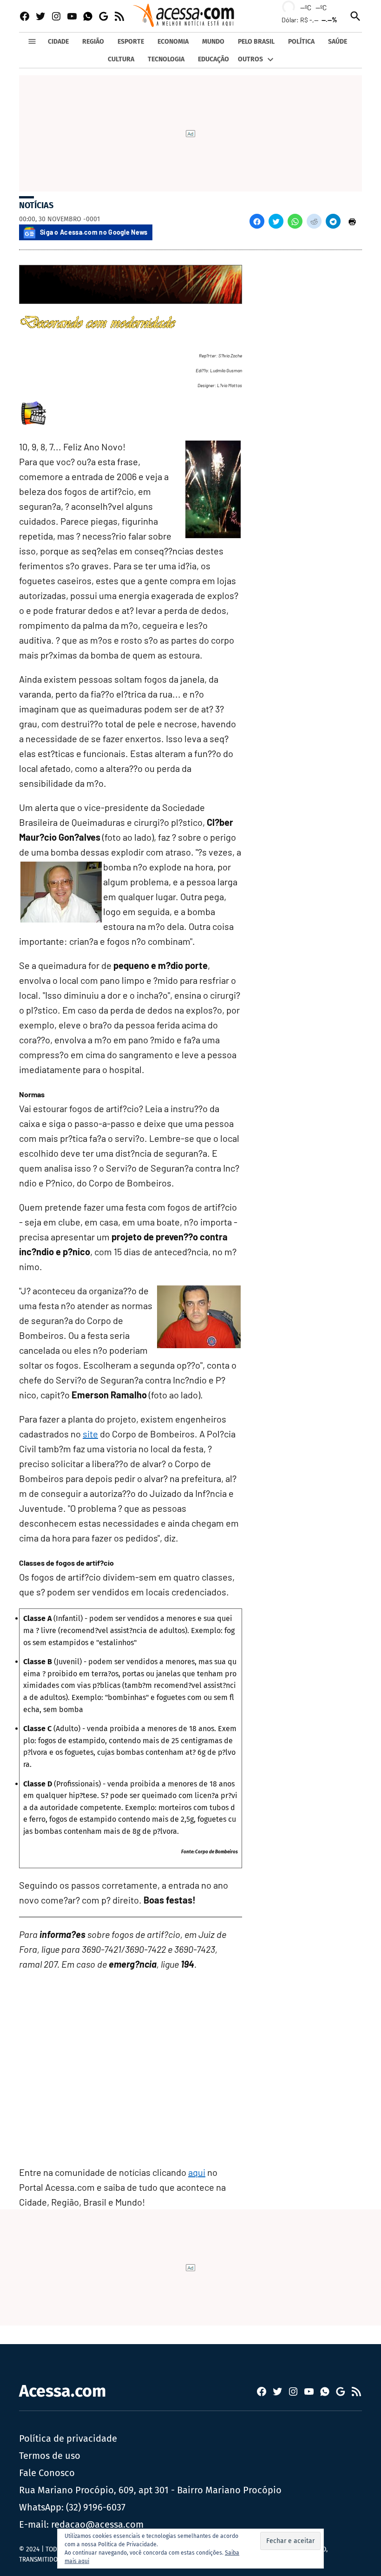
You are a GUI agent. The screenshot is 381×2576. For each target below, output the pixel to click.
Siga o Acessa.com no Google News (94, 232)
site (90, 1434)
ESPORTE (131, 42)
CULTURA (121, 59)
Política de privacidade (68, 2438)
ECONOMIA (173, 42)
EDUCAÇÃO (213, 59)
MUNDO (213, 42)
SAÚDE (338, 42)
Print (352, 221)
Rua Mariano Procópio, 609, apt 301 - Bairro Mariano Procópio (150, 2490)
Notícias (36, 205)
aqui (197, 2172)
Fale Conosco (47, 2473)
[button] (257, 221)
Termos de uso (50, 2456)
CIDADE (58, 42)
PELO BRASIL (256, 42)
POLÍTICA (301, 42)
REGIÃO (93, 42)
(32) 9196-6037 (96, 2507)
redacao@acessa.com (97, 2524)
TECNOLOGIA (166, 59)
